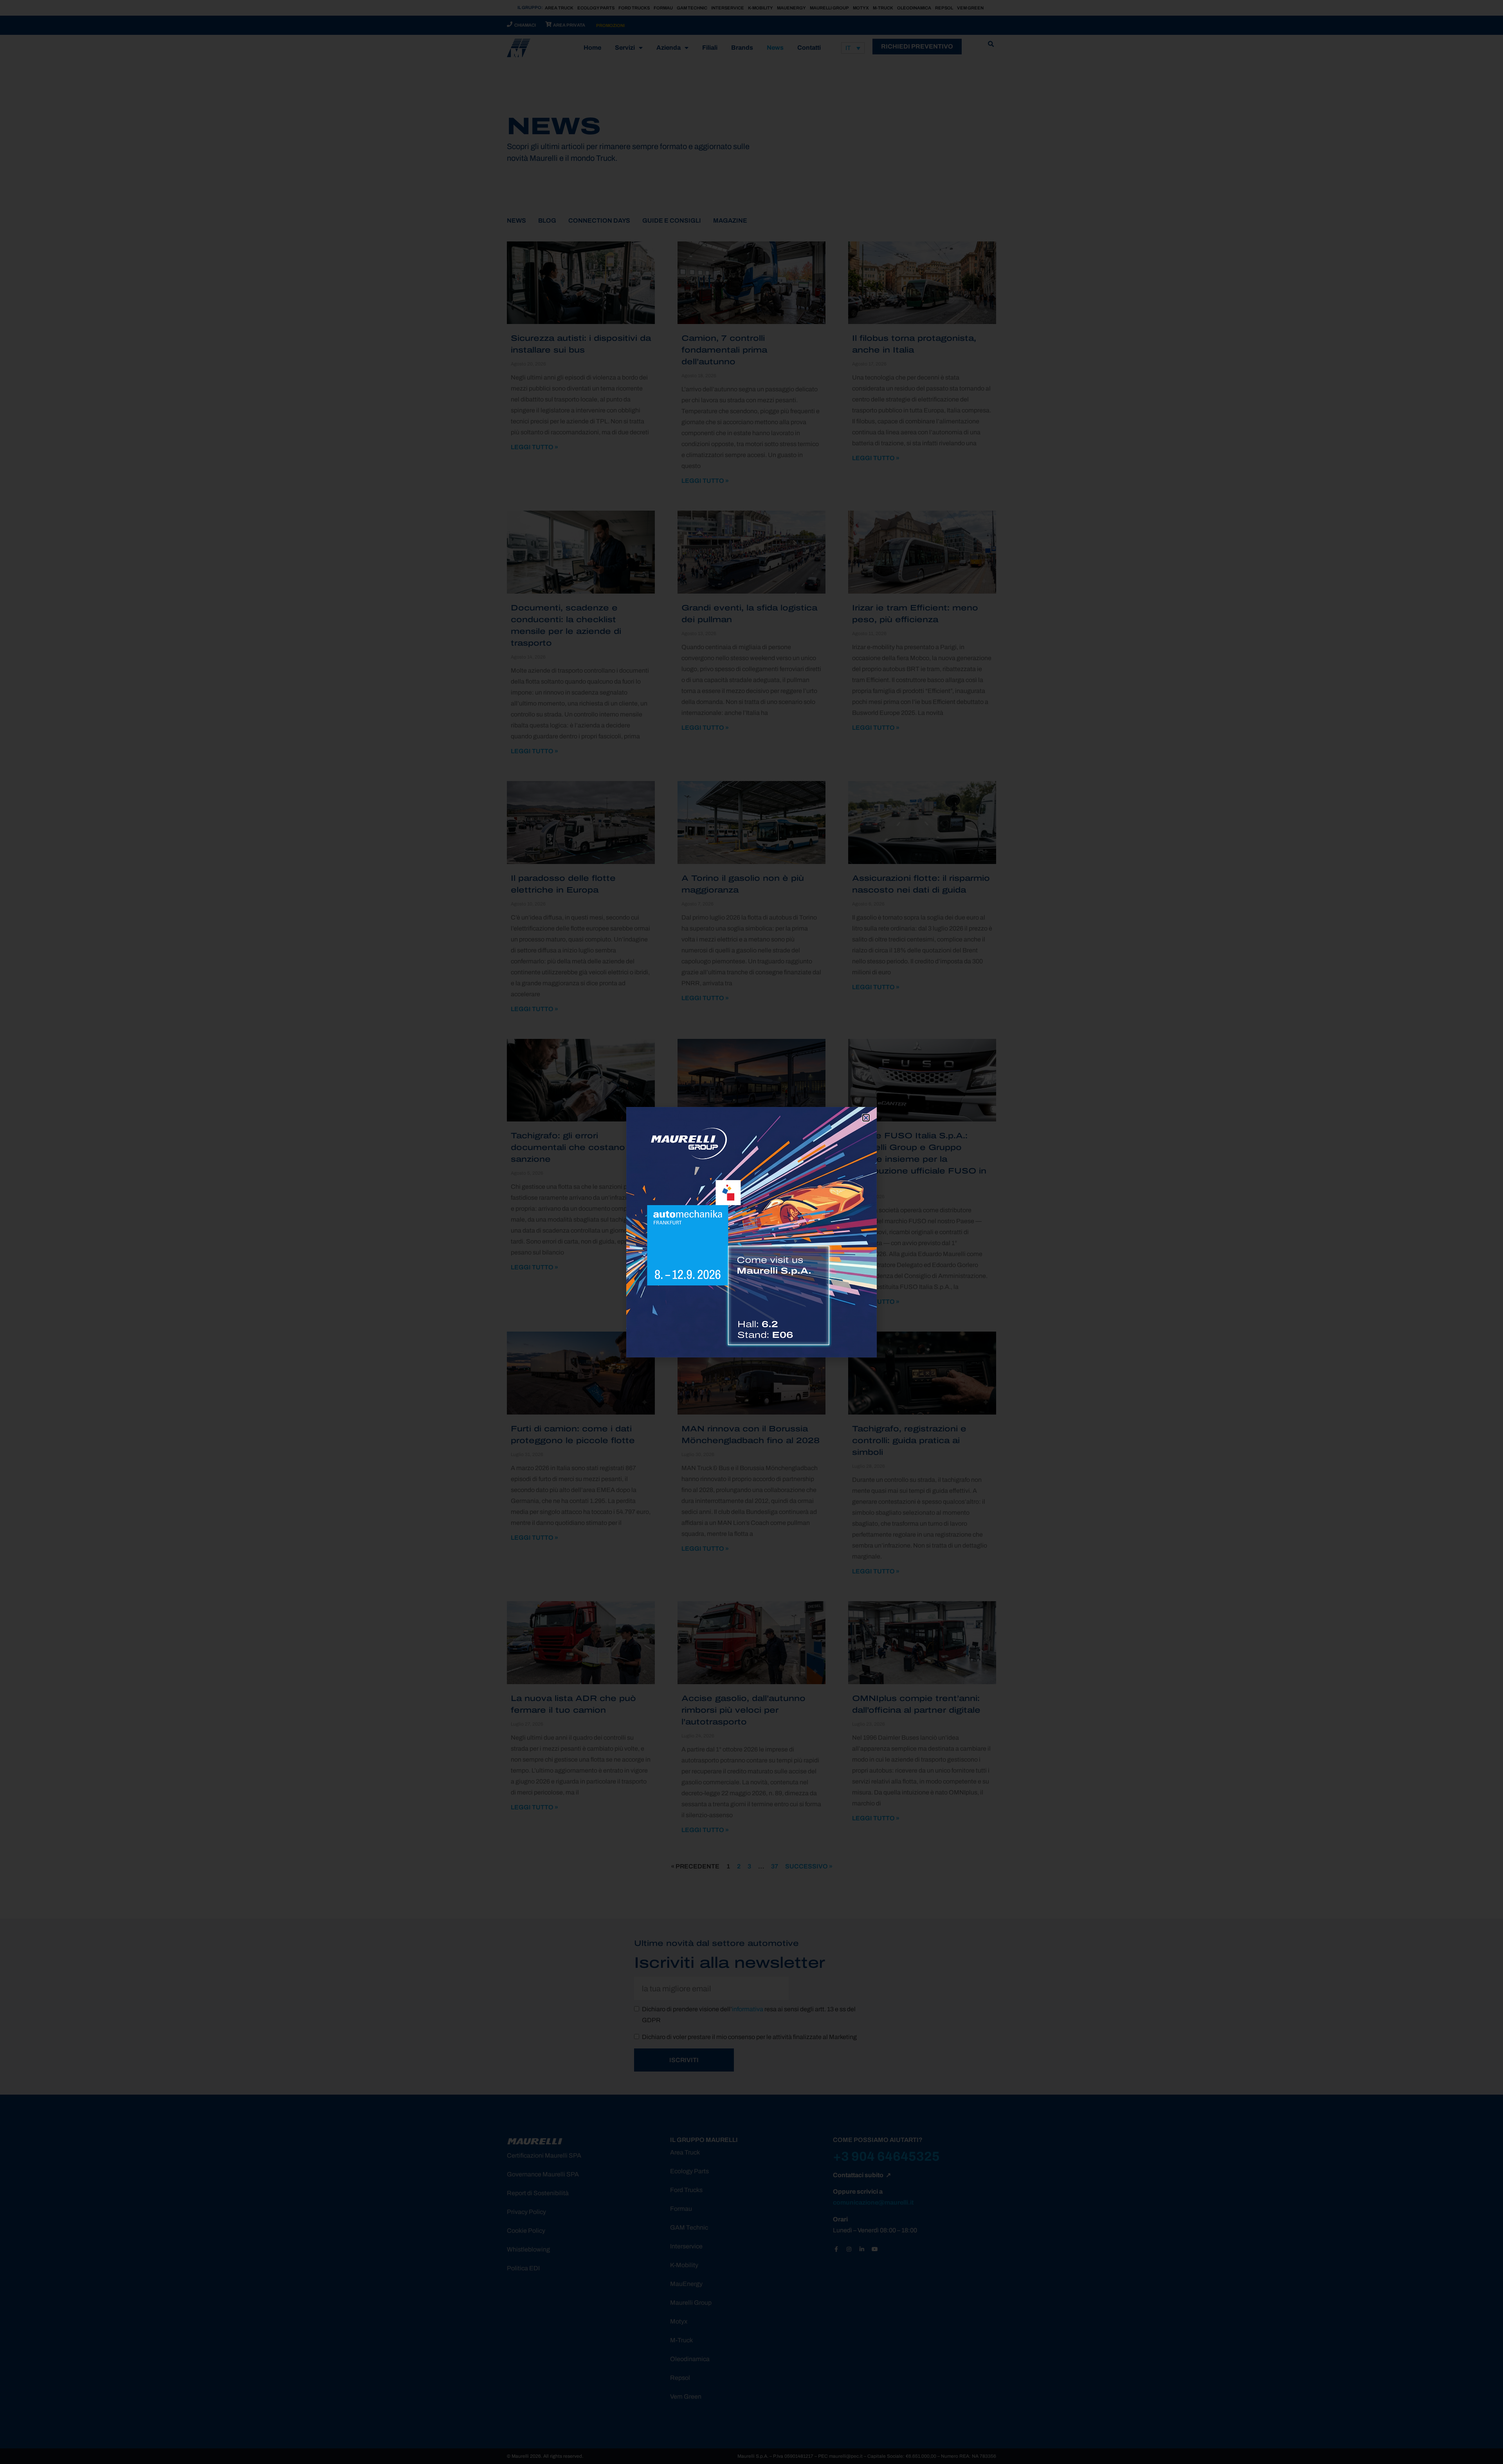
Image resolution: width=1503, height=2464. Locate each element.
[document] (751, 1232)
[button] (866, 1118)
